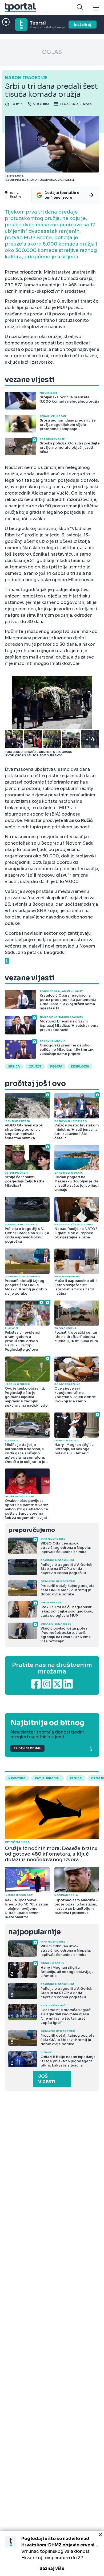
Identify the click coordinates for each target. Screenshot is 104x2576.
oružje (35, 1066)
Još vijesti (47, 2079)
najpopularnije (34, 1932)
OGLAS (52, 52)
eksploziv (80, 1066)
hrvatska (17, 1778)
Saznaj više (52, 2568)
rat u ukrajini (48, 1778)
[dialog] (52, 2554)
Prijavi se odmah (27, 1748)
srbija (14, 1066)
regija (56, 1066)
